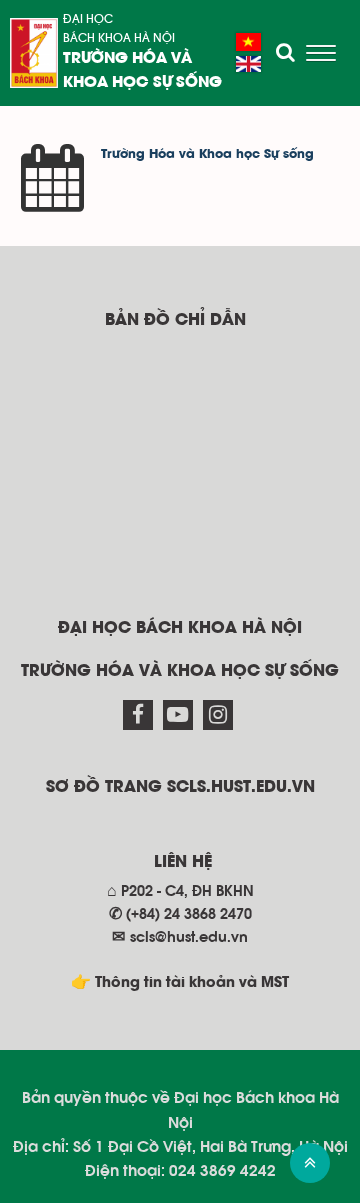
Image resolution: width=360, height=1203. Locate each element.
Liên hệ (183, 862)
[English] (248, 64)
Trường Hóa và (127, 59)
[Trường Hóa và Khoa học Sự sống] (34, 53)
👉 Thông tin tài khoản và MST (180, 983)
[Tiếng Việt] (248, 42)
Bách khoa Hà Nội (119, 38)
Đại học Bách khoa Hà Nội (180, 628)
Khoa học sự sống (142, 83)
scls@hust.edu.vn (189, 937)
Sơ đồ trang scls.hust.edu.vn (180, 787)
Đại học (88, 19)
